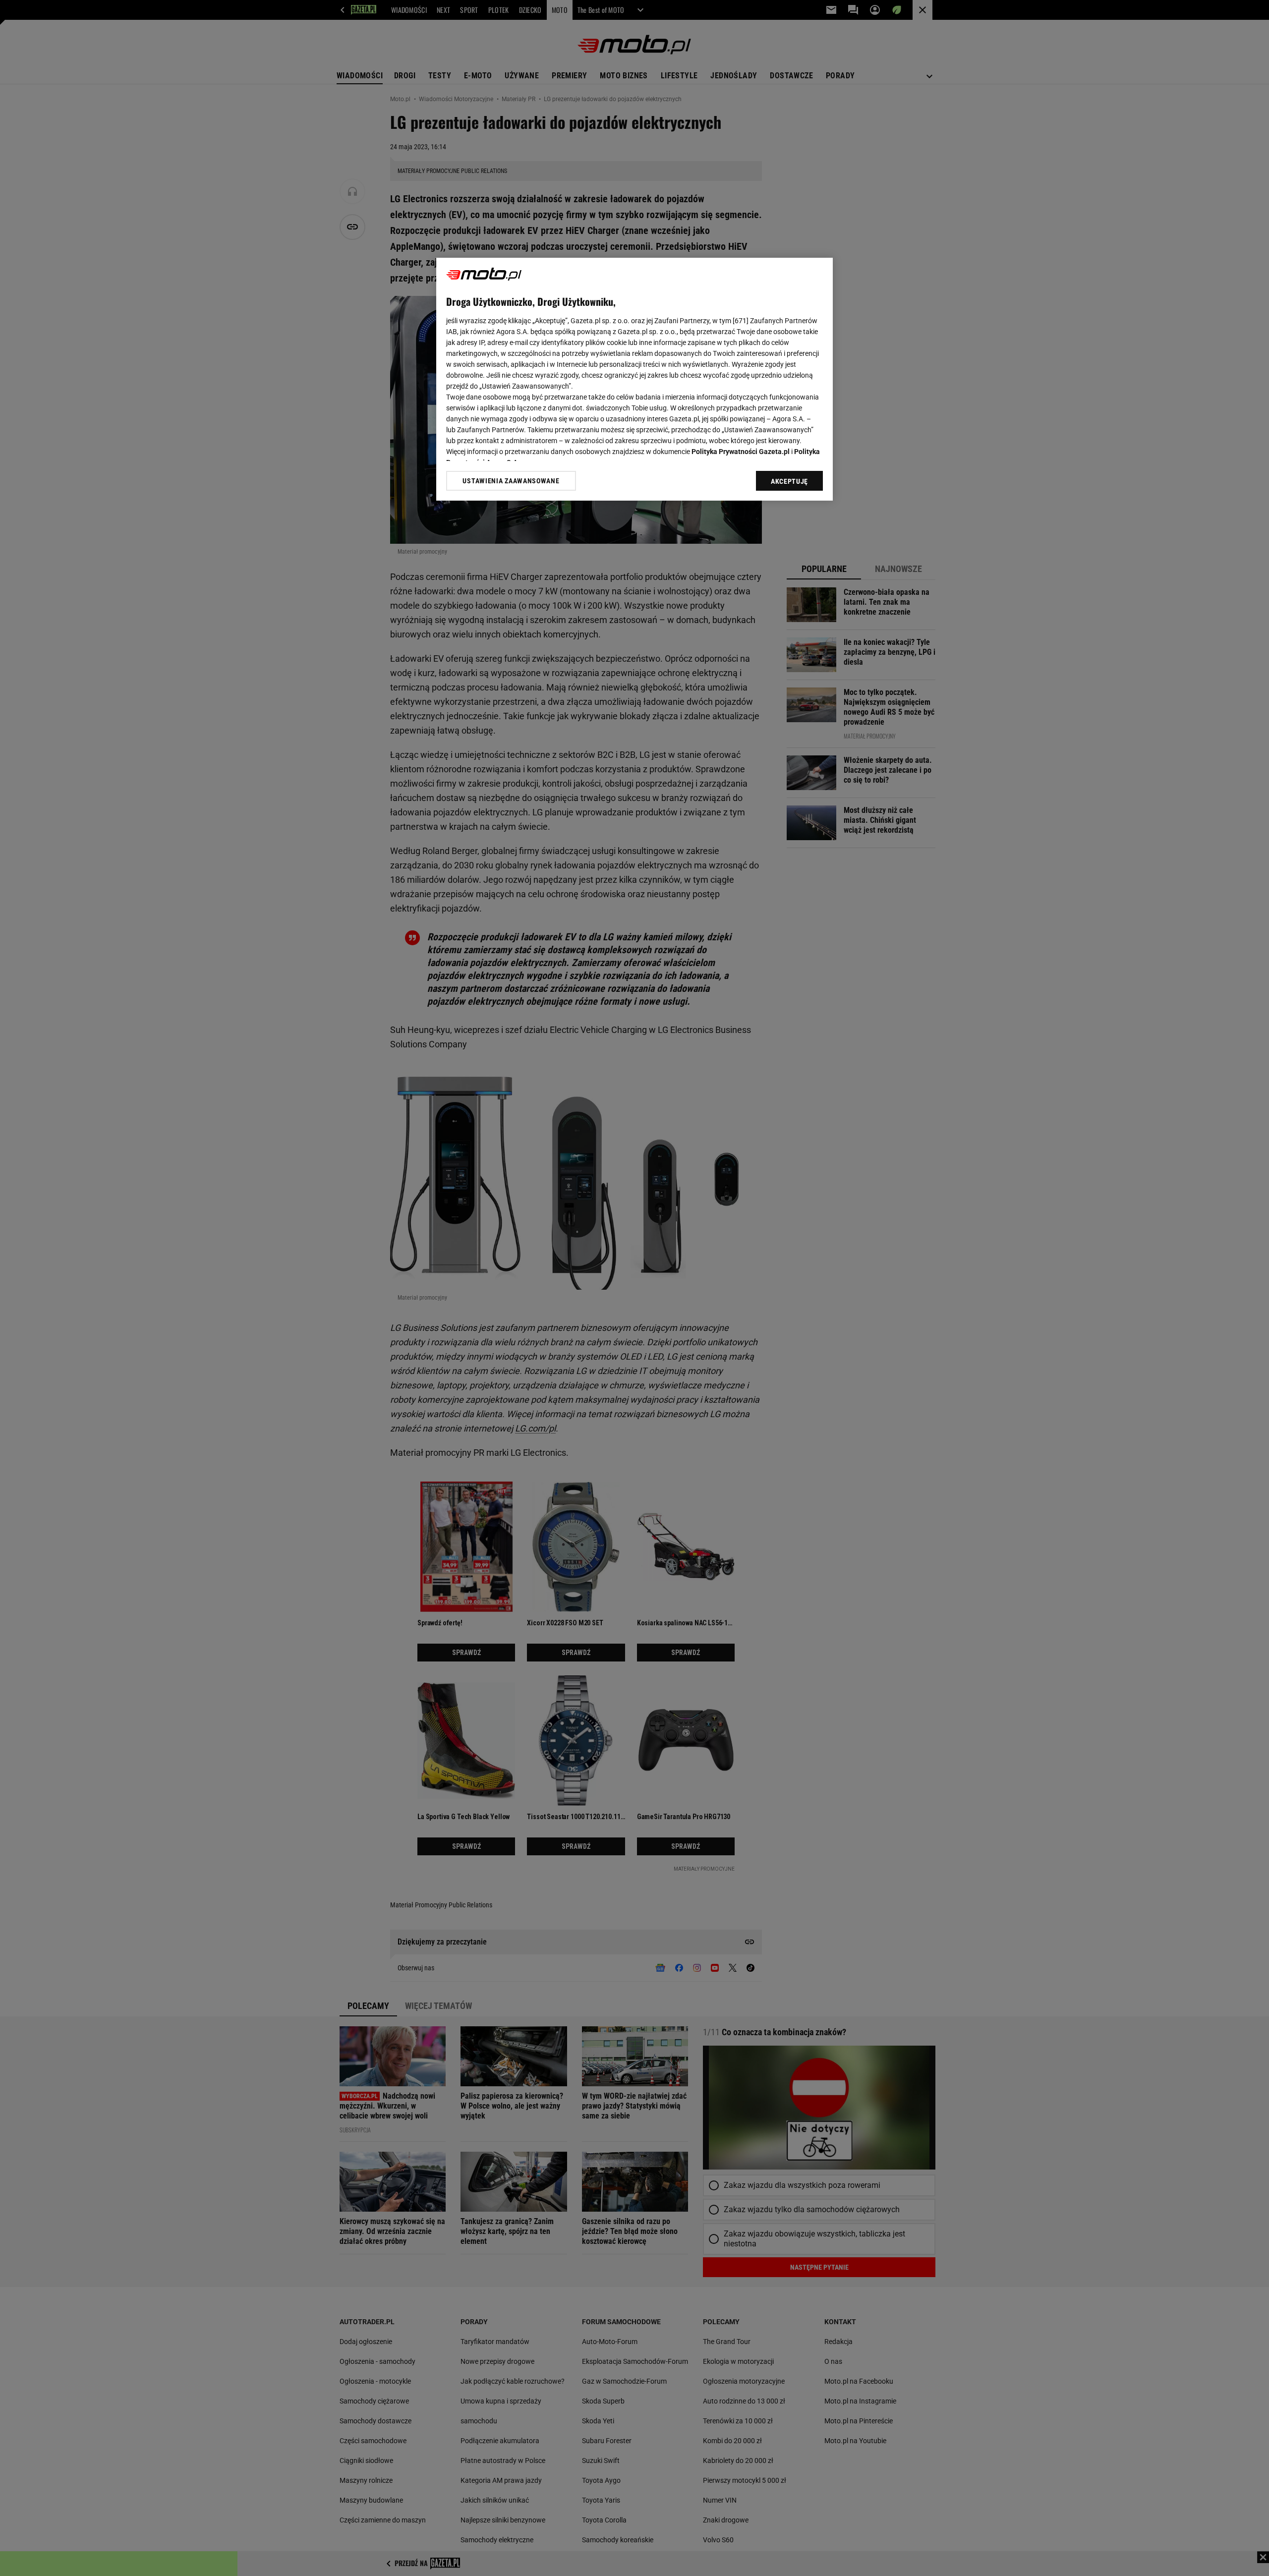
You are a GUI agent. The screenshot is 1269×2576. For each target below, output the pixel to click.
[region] (634, 379)
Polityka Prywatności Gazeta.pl (741, 452)
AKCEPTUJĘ (789, 481)
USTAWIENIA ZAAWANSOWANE (511, 481)
